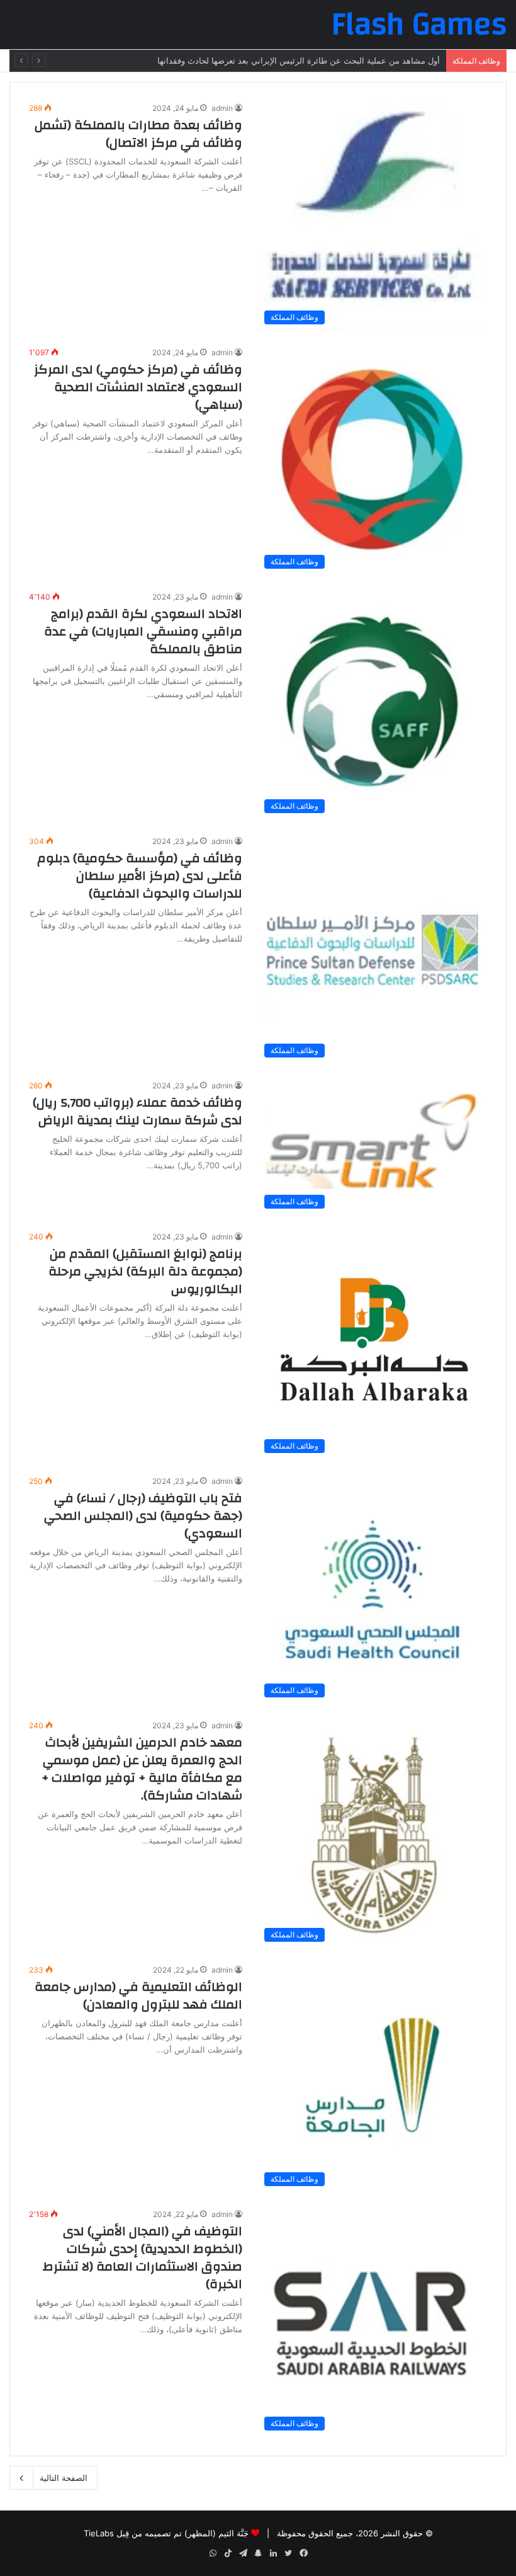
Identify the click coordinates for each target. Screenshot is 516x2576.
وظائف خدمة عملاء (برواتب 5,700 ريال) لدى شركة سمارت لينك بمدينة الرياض (137, 1111)
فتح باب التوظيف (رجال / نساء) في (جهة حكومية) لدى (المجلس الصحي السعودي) (143, 1516)
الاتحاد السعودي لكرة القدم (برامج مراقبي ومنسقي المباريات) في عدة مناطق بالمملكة (143, 631)
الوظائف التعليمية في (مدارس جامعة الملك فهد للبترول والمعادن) (138, 1996)
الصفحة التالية (64, 2478)
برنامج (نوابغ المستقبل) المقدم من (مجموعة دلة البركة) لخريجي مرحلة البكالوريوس (145, 1271)
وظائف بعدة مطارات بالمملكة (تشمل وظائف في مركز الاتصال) (138, 134)
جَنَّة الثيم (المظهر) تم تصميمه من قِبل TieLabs (166, 2533)
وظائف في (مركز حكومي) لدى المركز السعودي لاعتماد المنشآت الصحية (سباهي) (138, 387)
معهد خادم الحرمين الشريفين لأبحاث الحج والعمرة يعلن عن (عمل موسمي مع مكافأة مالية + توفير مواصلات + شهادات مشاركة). (142, 1769)
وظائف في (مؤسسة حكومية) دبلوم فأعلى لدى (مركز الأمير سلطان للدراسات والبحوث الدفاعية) (140, 876)
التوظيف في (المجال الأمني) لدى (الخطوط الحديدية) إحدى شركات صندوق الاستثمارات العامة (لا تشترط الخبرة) (143, 2258)
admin (222, 108)
